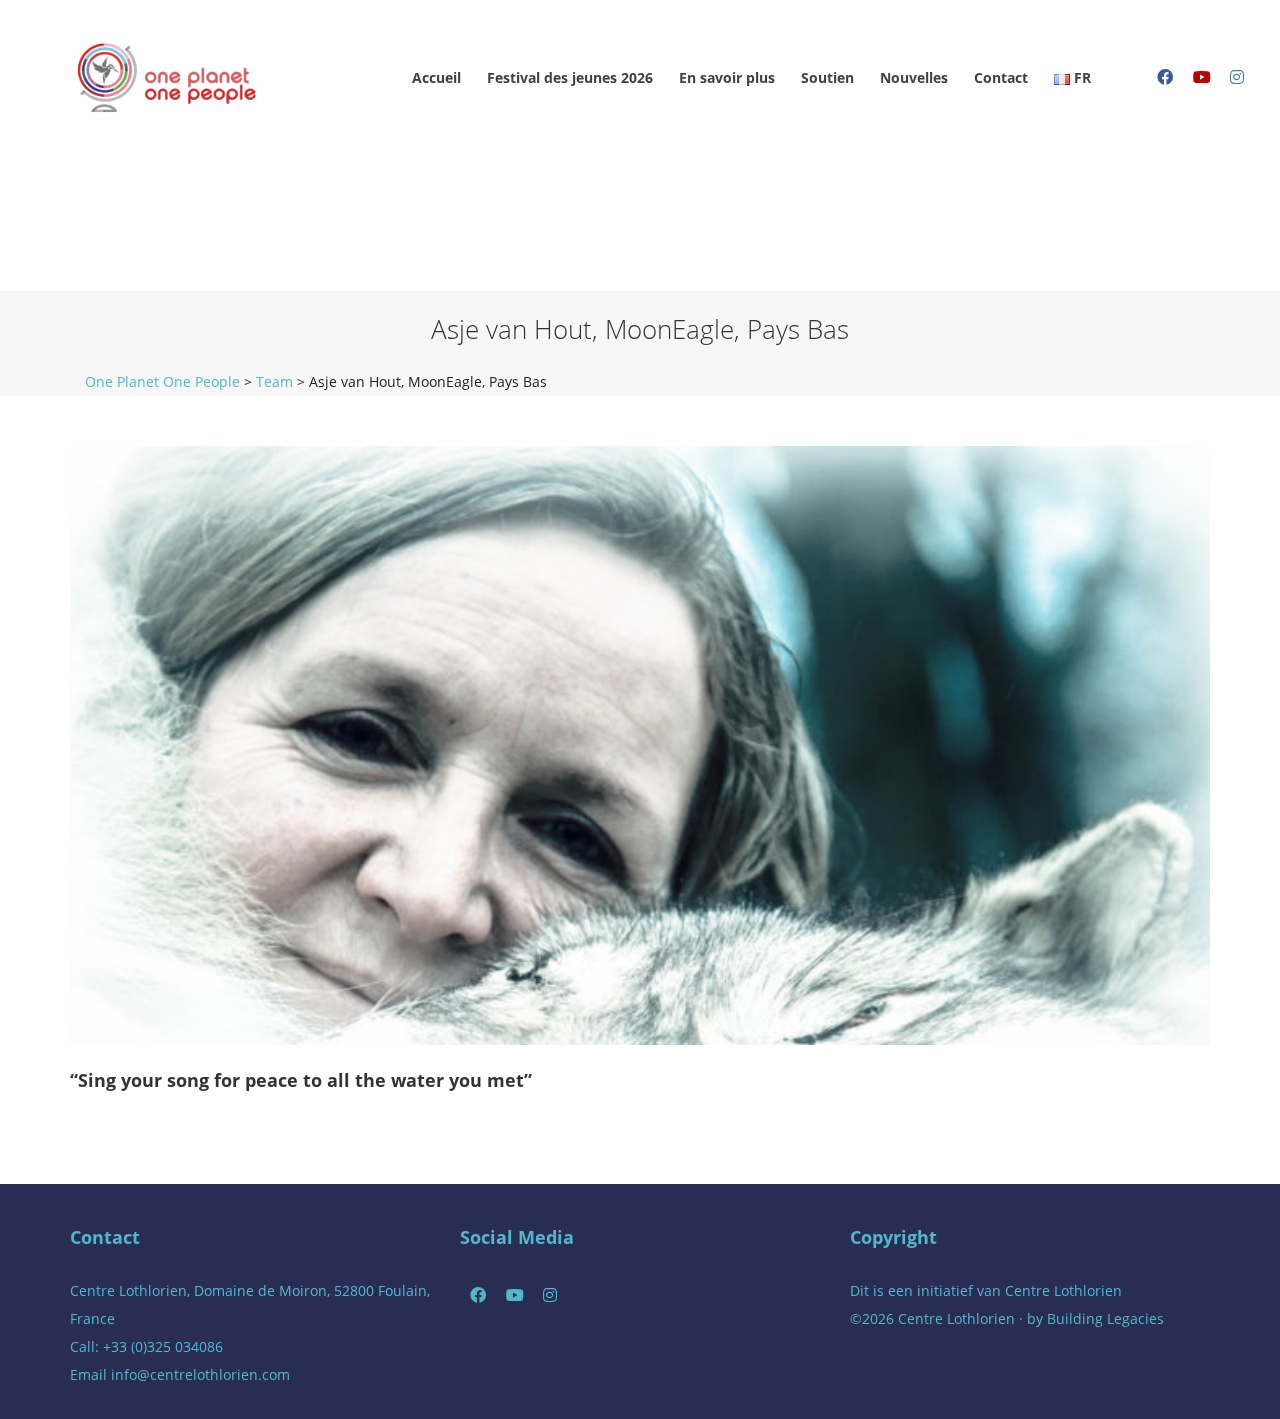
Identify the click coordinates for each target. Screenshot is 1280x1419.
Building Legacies (1105, 1318)
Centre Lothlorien (1063, 1290)
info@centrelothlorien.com (200, 1374)
